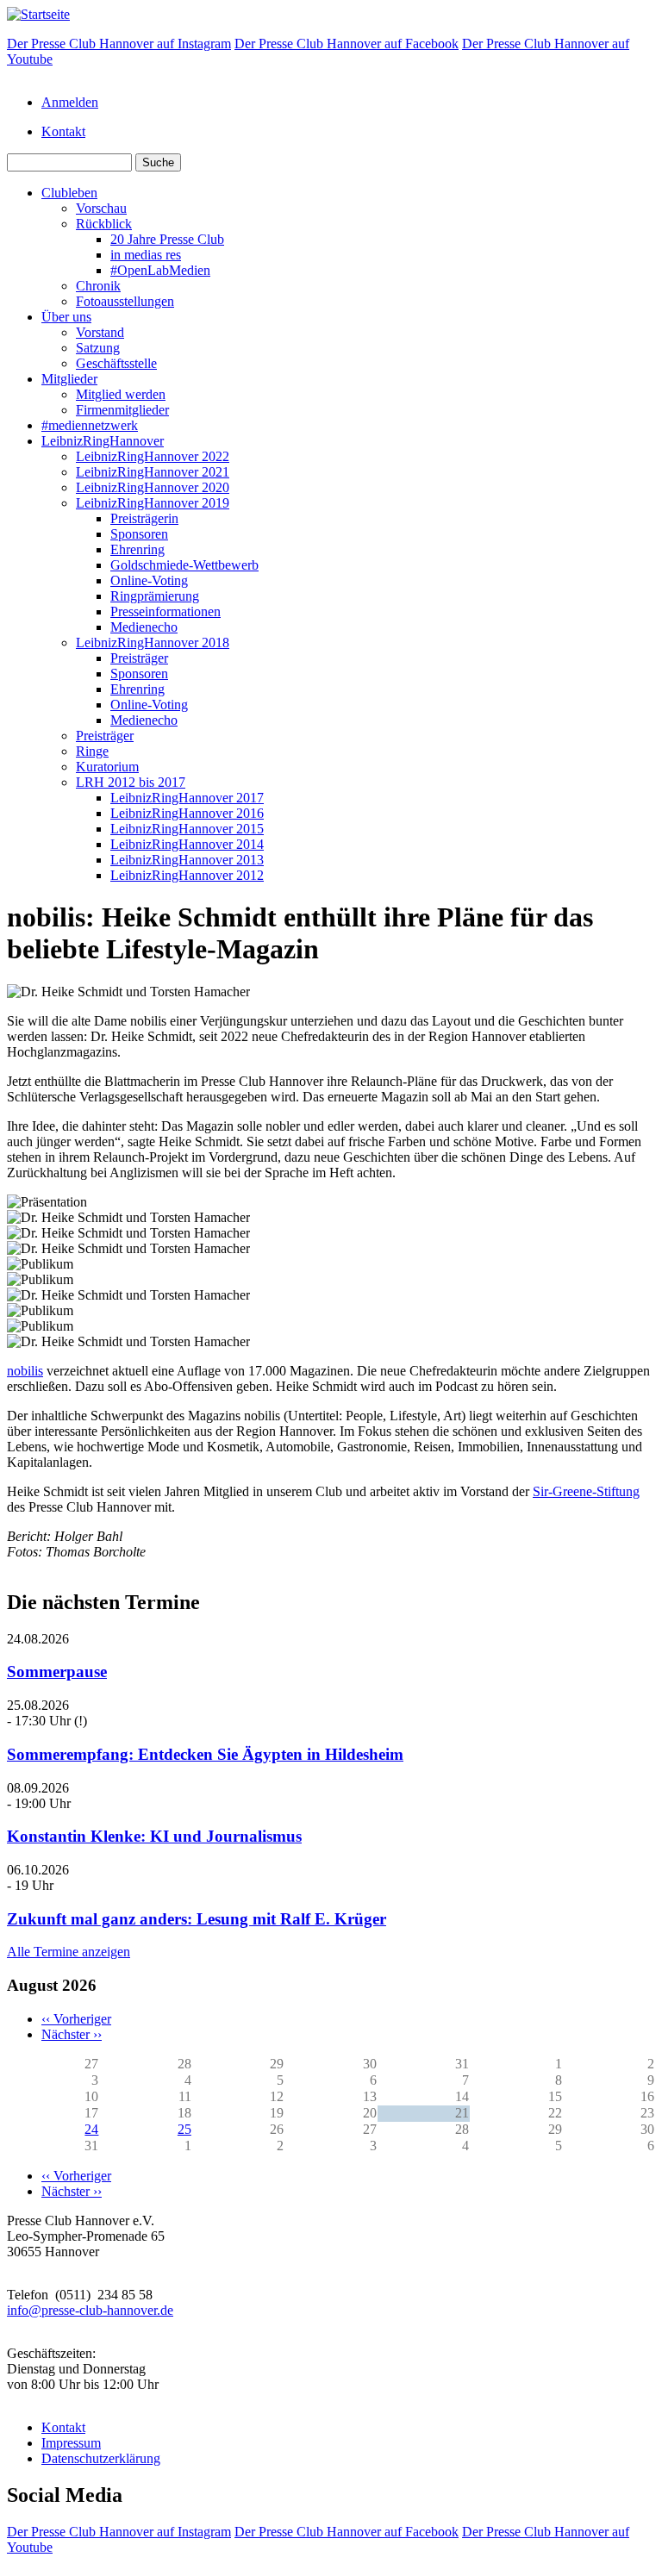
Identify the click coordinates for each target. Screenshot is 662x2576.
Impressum (71, 2443)
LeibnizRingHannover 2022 (153, 456)
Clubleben (69, 193)
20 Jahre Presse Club (167, 239)
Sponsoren (139, 534)
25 (184, 2129)
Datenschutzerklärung (101, 2458)
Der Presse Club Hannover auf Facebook (347, 44)
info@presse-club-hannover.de (90, 2310)
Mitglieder (69, 379)
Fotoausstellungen (125, 301)
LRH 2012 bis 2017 (131, 782)
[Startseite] (38, 14)
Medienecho (144, 627)
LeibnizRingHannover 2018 (153, 642)
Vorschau (101, 208)
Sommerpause (57, 1672)
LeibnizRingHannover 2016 (187, 813)
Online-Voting (149, 580)
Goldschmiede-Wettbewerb (184, 565)
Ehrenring (137, 549)
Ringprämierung (155, 596)
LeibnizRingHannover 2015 (187, 829)
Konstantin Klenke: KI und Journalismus (154, 1836)
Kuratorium (107, 767)
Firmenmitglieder (122, 410)
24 (91, 2129)
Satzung (98, 348)
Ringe (92, 751)
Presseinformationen (165, 611)
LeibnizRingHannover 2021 (153, 472)
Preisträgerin (144, 518)
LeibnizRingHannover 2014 (187, 844)
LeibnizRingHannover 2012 (187, 875)
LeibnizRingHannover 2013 (187, 860)
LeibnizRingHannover (103, 441)
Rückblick (104, 224)
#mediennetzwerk (90, 425)
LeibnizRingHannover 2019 (153, 503)
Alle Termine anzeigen (69, 1952)
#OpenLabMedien (160, 270)
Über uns (66, 317)
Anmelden (70, 102)
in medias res (146, 255)
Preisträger (139, 658)
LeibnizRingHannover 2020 (153, 487)
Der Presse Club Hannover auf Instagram (119, 44)
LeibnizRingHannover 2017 (187, 798)
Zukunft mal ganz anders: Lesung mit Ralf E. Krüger (197, 1919)
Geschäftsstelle (116, 363)
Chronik (98, 286)
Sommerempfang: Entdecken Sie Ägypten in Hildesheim (205, 1754)
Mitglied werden (121, 394)
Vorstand (100, 332)
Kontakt (63, 131)
